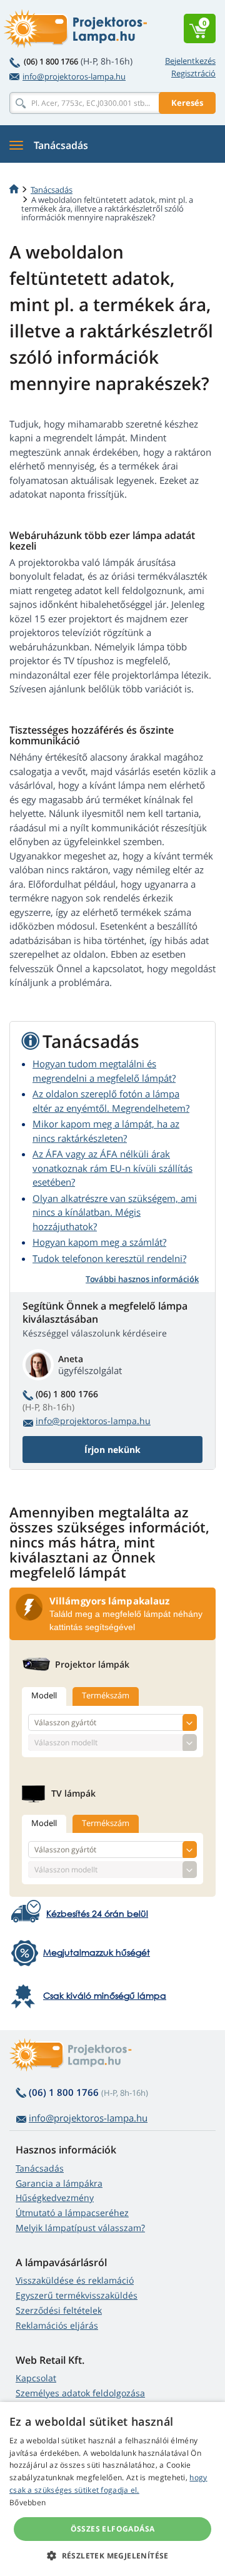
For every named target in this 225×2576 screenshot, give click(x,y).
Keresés (187, 103)
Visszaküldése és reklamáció (75, 2280)
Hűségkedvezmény (55, 2198)
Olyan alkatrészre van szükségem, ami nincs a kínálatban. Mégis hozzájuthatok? (115, 1212)
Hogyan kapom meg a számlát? (99, 1242)
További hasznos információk (142, 1279)
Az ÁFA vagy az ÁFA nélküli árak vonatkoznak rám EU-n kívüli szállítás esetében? (112, 1168)
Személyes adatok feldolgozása (80, 2393)
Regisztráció (193, 73)
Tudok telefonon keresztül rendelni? (109, 1258)
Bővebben (27, 2502)
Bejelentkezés (190, 61)
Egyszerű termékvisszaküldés (77, 2295)
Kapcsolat (36, 2378)
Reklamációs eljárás (57, 2325)
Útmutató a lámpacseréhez (72, 2213)
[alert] (112, 2489)
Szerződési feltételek (59, 2310)
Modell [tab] (44, 1695)
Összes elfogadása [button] (113, 2529)
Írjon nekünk (112, 1450)
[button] (112, 2555)
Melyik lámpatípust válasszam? (80, 2228)
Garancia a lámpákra (59, 2183)
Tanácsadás (40, 2168)
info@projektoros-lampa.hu (74, 76)
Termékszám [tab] (106, 1695)
